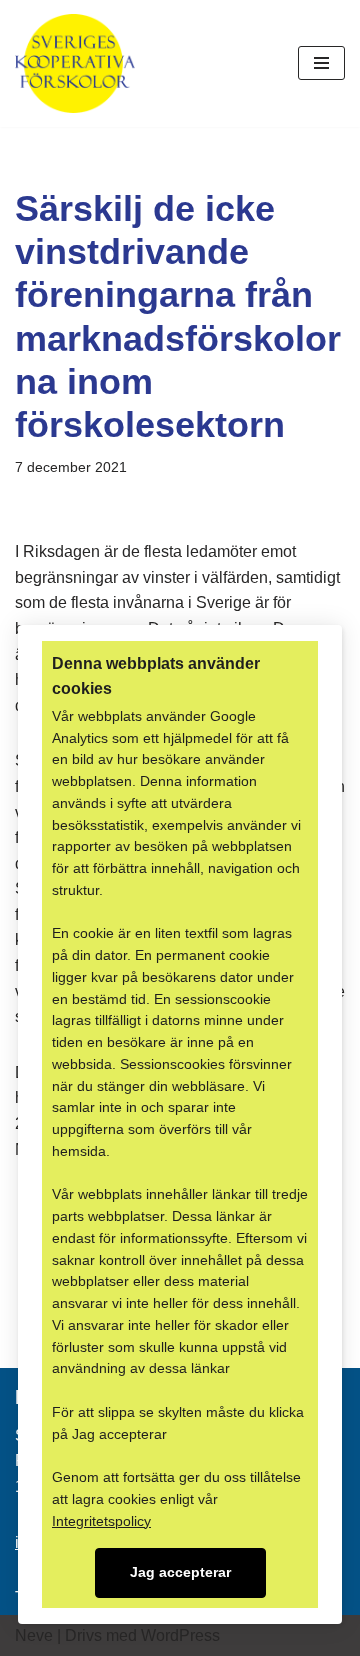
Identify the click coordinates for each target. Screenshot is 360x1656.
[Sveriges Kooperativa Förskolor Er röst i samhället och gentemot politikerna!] (75, 63)
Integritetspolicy (101, 1521)
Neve (34, 1635)
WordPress (180, 1635)
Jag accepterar (180, 1572)
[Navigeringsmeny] (321, 63)
